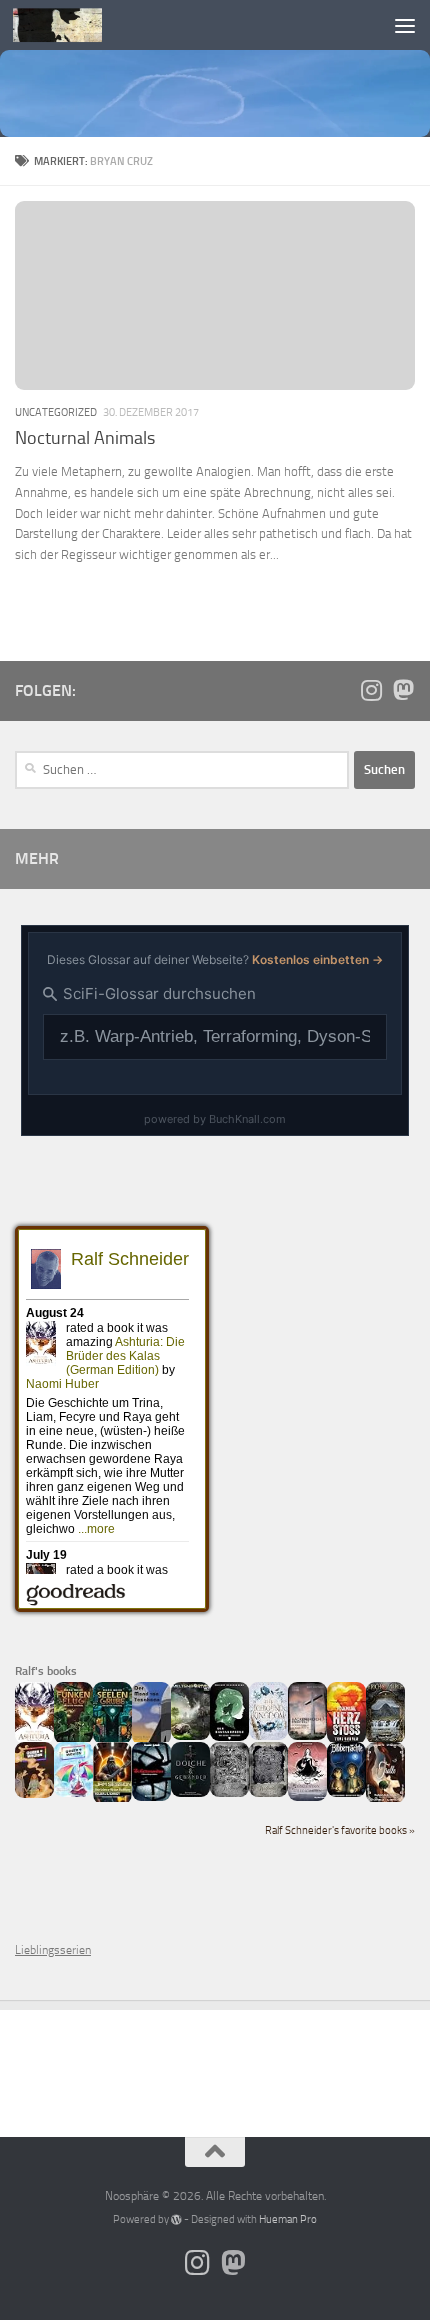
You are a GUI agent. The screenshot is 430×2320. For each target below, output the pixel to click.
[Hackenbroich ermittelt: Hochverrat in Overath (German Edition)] (307, 1736)
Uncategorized (56, 412)
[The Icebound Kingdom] (268, 1736)
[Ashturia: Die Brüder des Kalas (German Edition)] (34, 1740)
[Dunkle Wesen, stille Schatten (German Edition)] (307, 1797)
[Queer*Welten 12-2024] (73, 1793)
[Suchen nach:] (182, 770)
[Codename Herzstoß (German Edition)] (346, 1740)
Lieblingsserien (53, 1950)
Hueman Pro (288, 2219)
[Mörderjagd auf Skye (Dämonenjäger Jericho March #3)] (385, 1740)
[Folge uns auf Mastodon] (403, 690)
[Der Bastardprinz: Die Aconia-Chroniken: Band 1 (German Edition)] (229, 1737)
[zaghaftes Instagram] (371, 690)
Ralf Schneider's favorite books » (340, 1830)
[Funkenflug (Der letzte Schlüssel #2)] (73, 1740)
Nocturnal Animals (85, 438)
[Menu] (405, 25)
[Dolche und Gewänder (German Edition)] (190, 1793)
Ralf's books (46, 1671)
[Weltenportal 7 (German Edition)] (190, 1736)
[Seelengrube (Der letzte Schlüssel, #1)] (112, 1740)
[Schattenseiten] (151, 1797)
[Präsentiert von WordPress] (176, 2219)
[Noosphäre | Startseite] (72, 25)
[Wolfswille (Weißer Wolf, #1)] (268, 1793)
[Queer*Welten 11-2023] (34, 1794)
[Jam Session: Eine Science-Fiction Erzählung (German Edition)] (112, 1800)
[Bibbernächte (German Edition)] (346, 1793)
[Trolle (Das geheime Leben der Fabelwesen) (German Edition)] (385, 1799)
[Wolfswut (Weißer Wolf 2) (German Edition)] (229, 1793)
